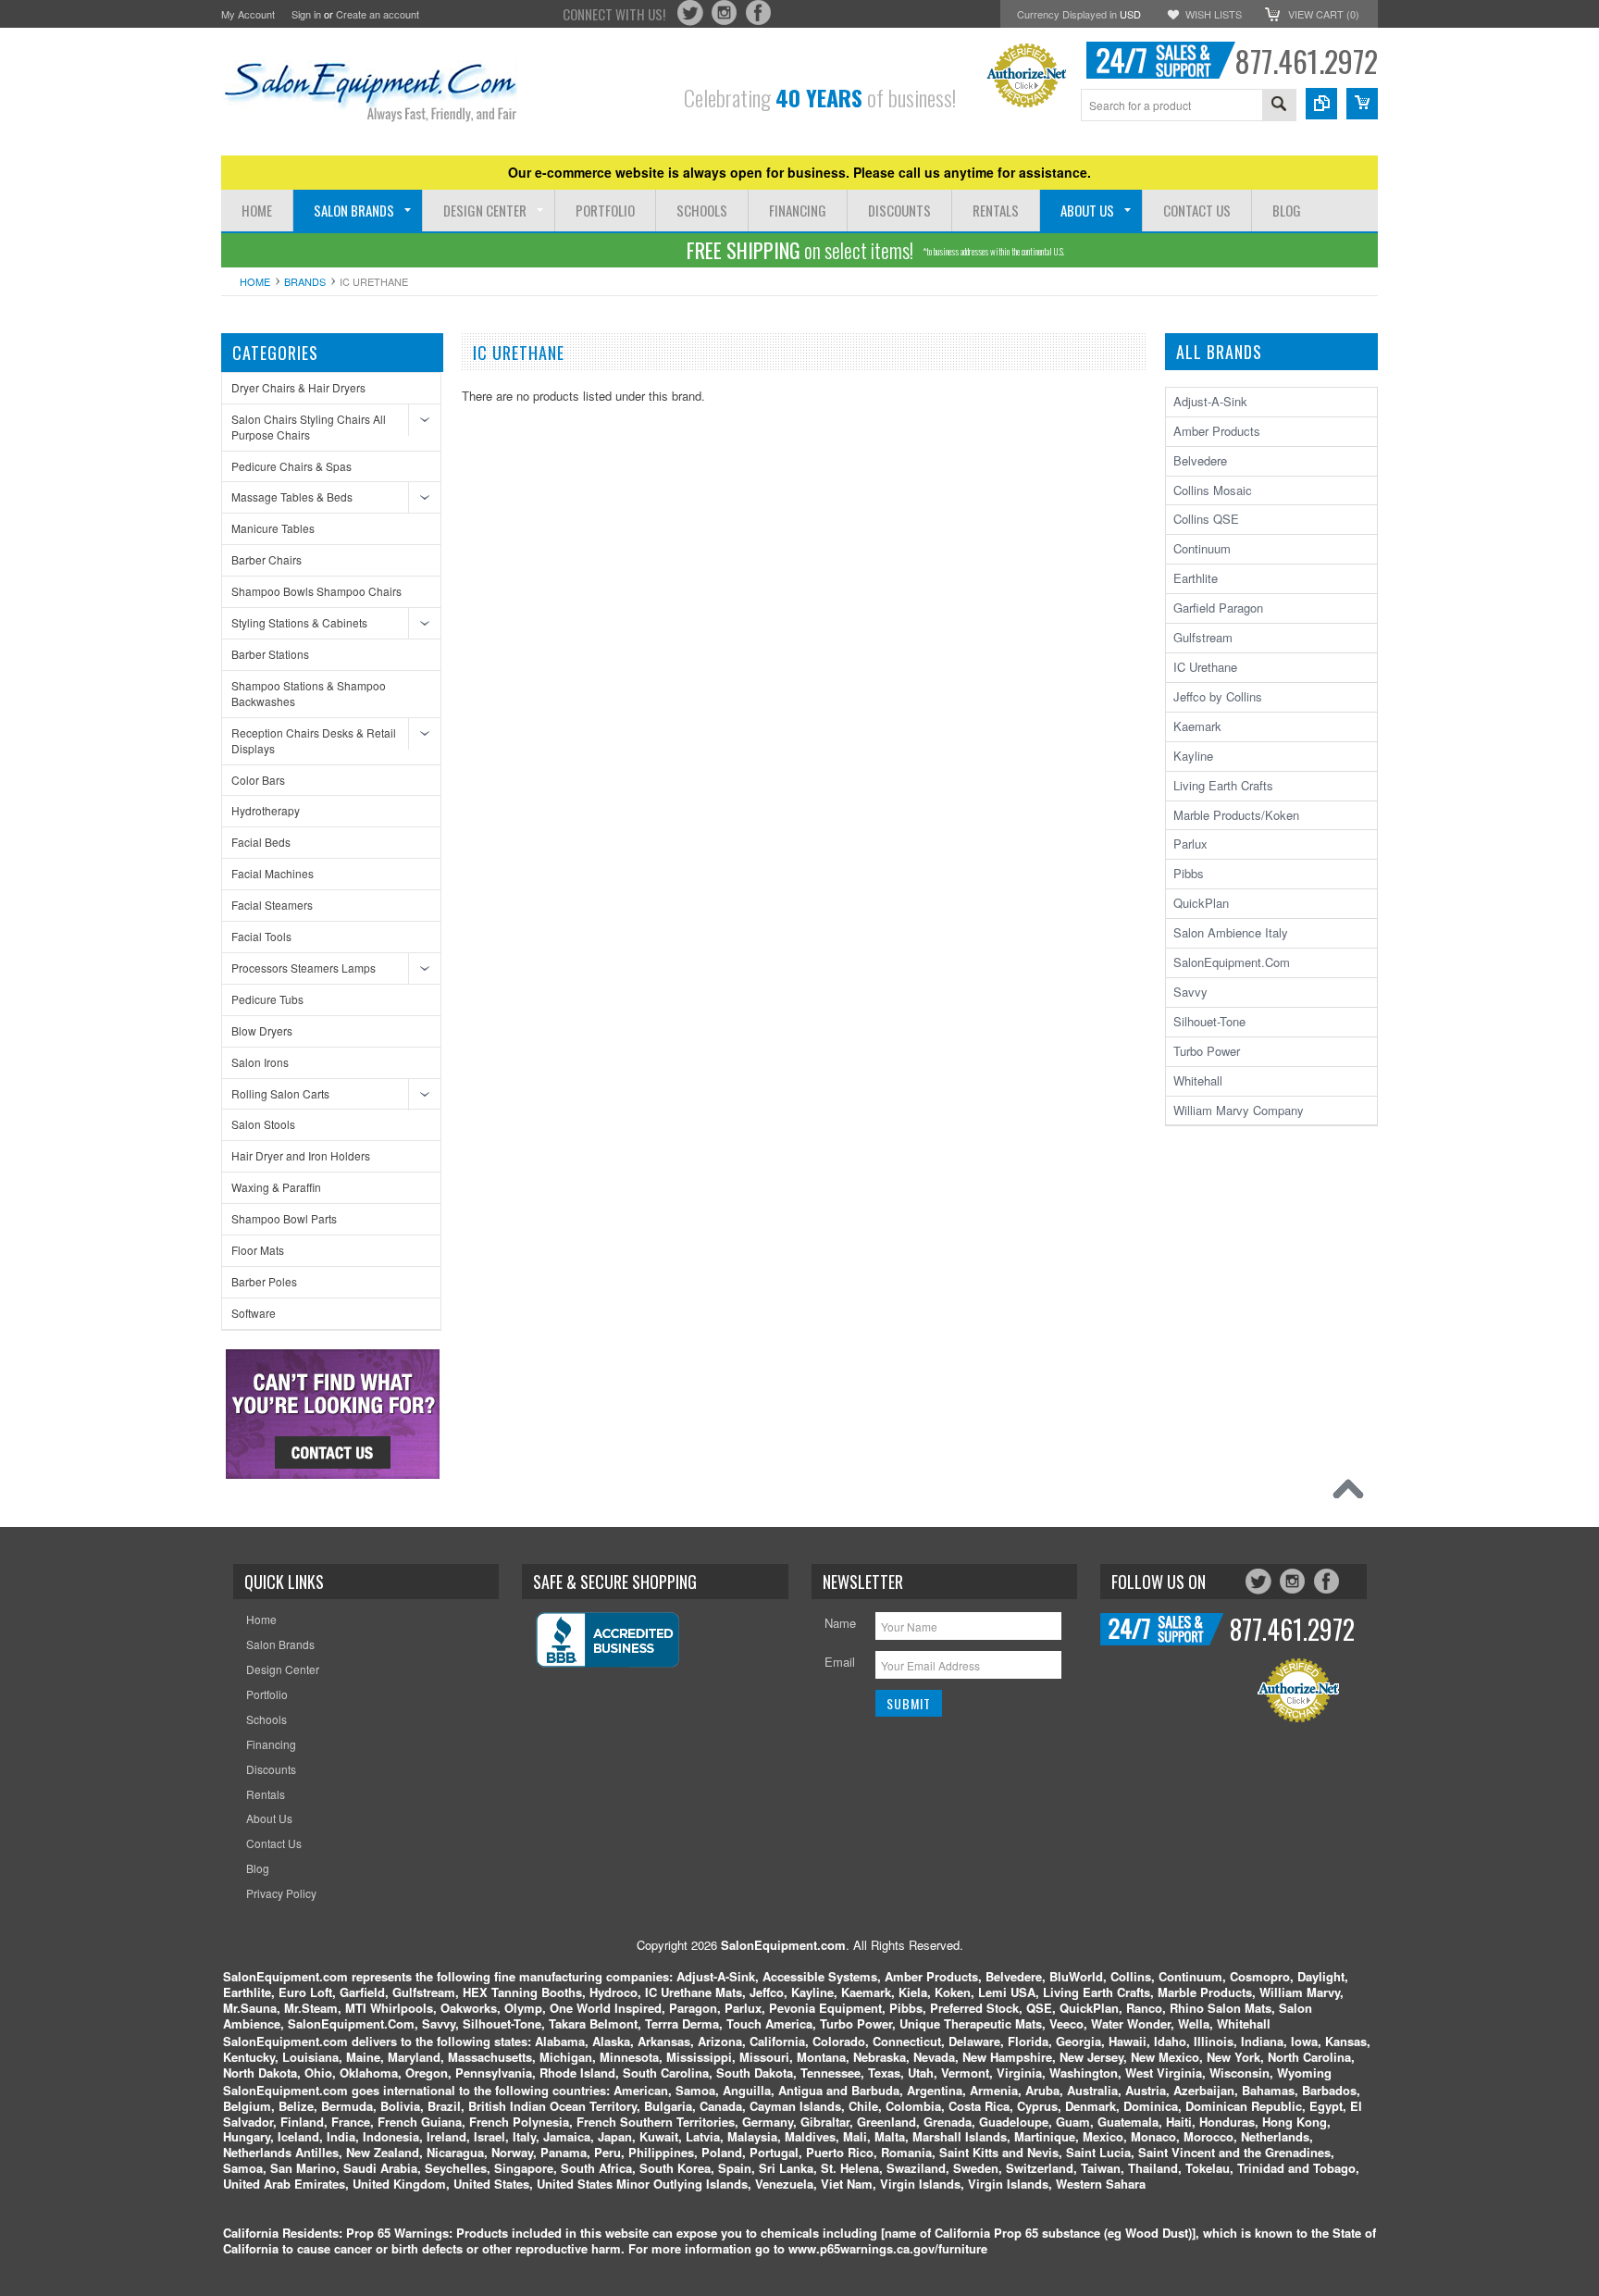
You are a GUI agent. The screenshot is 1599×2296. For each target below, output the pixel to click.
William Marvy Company (1239, 1110)
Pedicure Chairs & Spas (291, 466)
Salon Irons (260, 1062)
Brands (305, 281)
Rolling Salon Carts (280, 1093)
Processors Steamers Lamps (304, 968)
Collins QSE (1206, 519)
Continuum (1202, 548)
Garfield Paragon (1218, 608)
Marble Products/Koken (1236, 815)
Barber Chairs (266, 559)
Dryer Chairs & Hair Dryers (298, 387)
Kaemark (1197, 726)
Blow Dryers (262, 1030)
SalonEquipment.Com (1232, 962)
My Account (248, 14)
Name (840, 1623)
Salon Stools (263, 1124)
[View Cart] (1362, 104)
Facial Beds (261, 842)
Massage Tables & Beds (292, 496)
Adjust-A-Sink (1210, 401)
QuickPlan (1201, 903)
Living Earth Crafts (1223, 785)
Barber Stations (270, 654)
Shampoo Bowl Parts (284, 1218)
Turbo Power (1207, 1051)
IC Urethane (1205, 667)
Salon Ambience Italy (1231, 932)
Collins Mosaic (1213, 490)
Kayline (1193, 756)
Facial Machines (273, 873)
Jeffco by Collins (1218, 696)
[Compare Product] (1321, 104)
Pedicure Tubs (267, 999)
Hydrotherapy (266, 810)
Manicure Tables (273, 528)
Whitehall (1198, 1080)
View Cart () (1324, 14)
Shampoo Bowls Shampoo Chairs (316, 591)
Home (255, 281)
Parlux (1190, 844)
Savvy (1190, 992)
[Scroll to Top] (1353, 1494)
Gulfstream (1203, 637)
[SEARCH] (1279, 106)
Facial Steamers (272, 905)
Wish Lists (1214, 14)
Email (840, 1662)
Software (254, 1313)
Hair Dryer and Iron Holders (301, 1155)
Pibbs (1189, 873)
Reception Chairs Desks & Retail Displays (314, 740)
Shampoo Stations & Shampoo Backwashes (309, 693)
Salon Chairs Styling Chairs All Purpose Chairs (309, 427)
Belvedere (1200, 460)
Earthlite (1196, 578)
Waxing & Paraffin (276, 1187)
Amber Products (1217, 431)
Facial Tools (261, 936)
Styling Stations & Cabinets (299, 622)
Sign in (306, 14)
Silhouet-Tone (1209, 1021)
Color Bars (258, 780)
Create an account (378, 14)
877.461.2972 (1306, 61)
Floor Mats (258, 1250)
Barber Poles (264, 1281)
